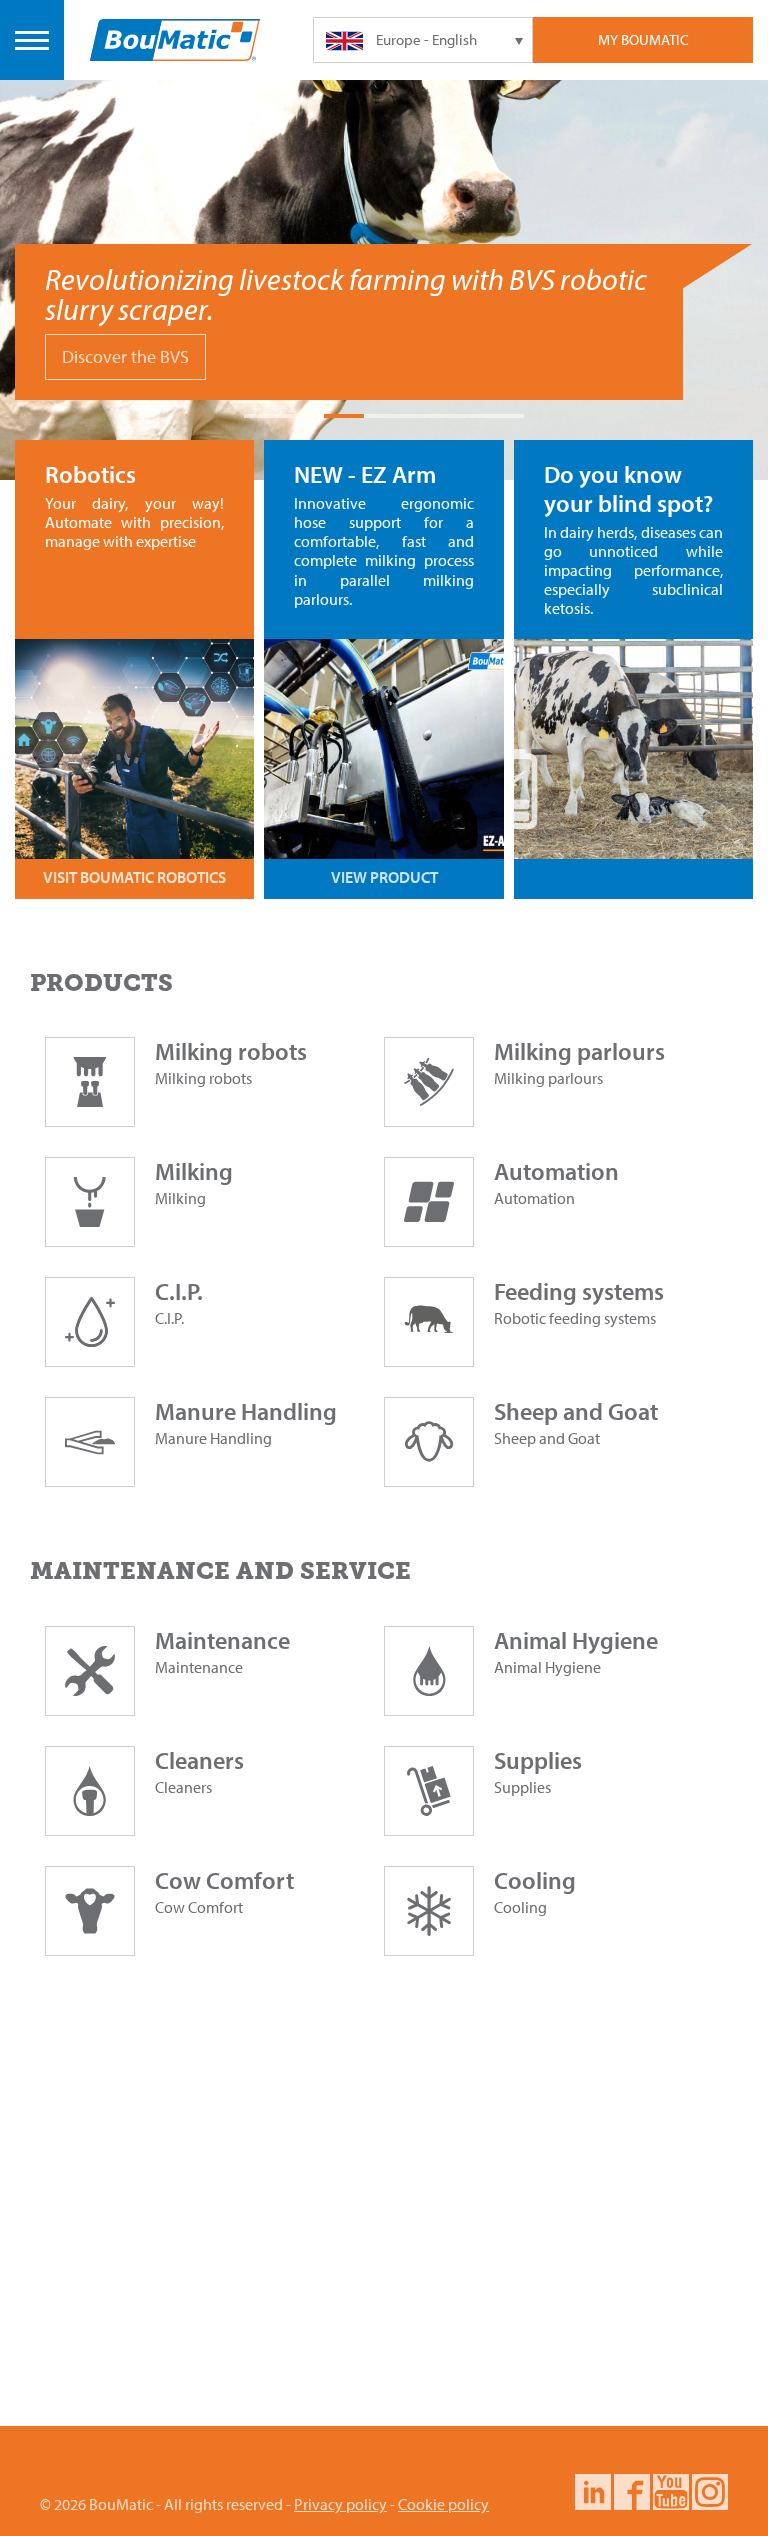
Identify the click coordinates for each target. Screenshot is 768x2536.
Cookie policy (443, 2504)
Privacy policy (340, 2504)
